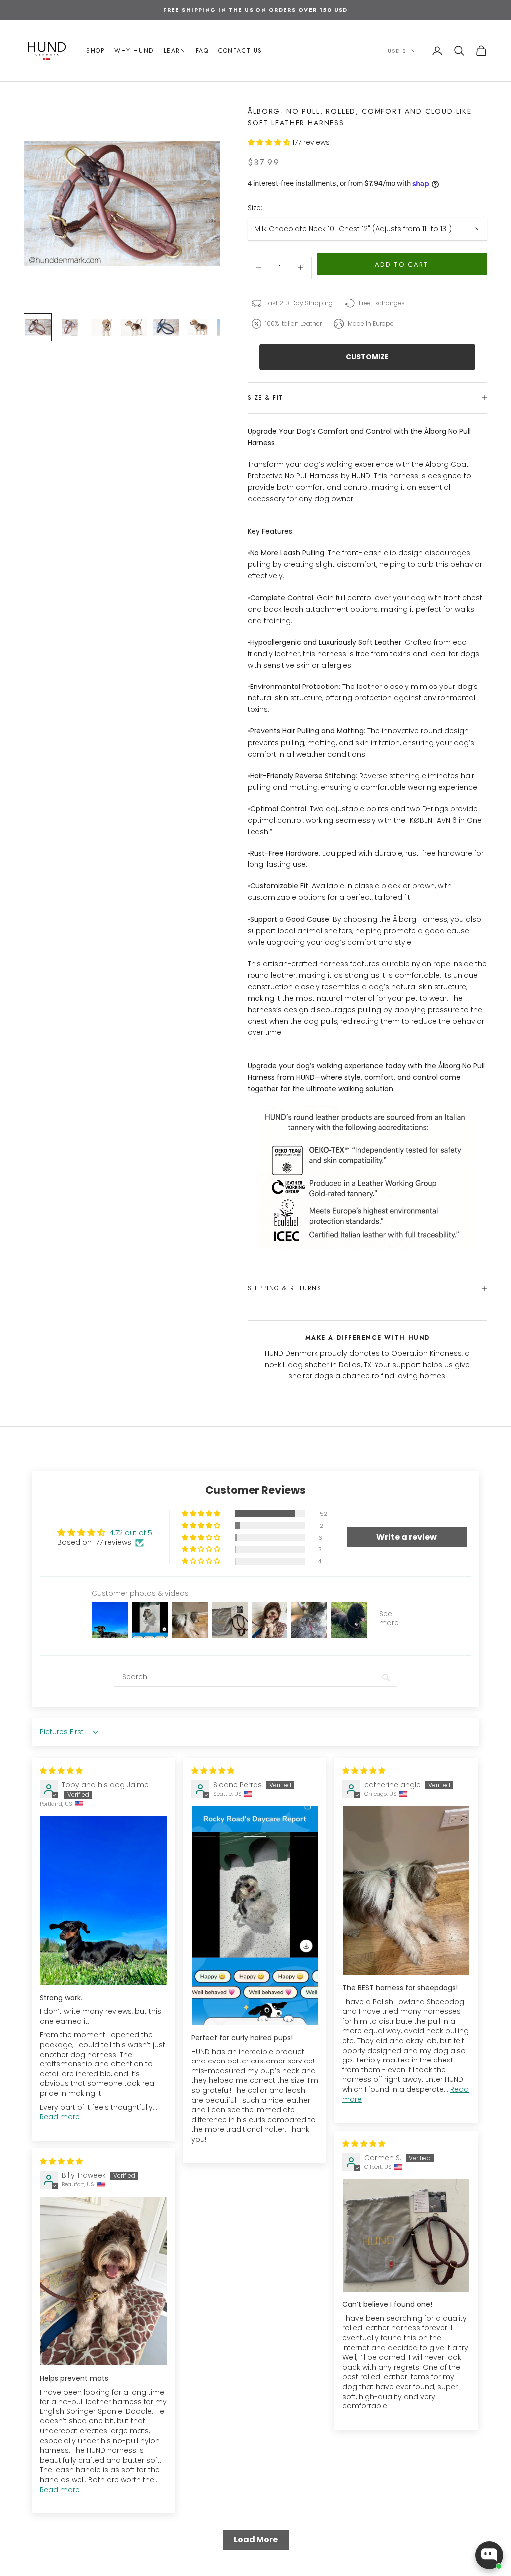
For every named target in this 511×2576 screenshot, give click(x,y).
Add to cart (402, 264)
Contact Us (240, 51)
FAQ (202, 51)
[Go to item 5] (166, 327)
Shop (95, 51)
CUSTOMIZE (367, 357)
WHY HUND (134, 51)
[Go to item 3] (102, 327)
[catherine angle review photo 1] (406, 1890)
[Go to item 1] (38, 327)
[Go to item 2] (70, 327)
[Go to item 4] (134, 327)
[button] (270, 142)
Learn (175, 51)
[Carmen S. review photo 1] (406, 2235)
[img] (61, 1771)
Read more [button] (60, 2117)
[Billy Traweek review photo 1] (104, 2281)
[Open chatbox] (489, 2555)
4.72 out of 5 (131, 1533)
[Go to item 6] (198, 327)
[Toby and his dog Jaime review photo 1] (104, 1900)
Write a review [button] (406, 1537)
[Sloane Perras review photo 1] (255, 1915)
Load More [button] (256, 2539)
